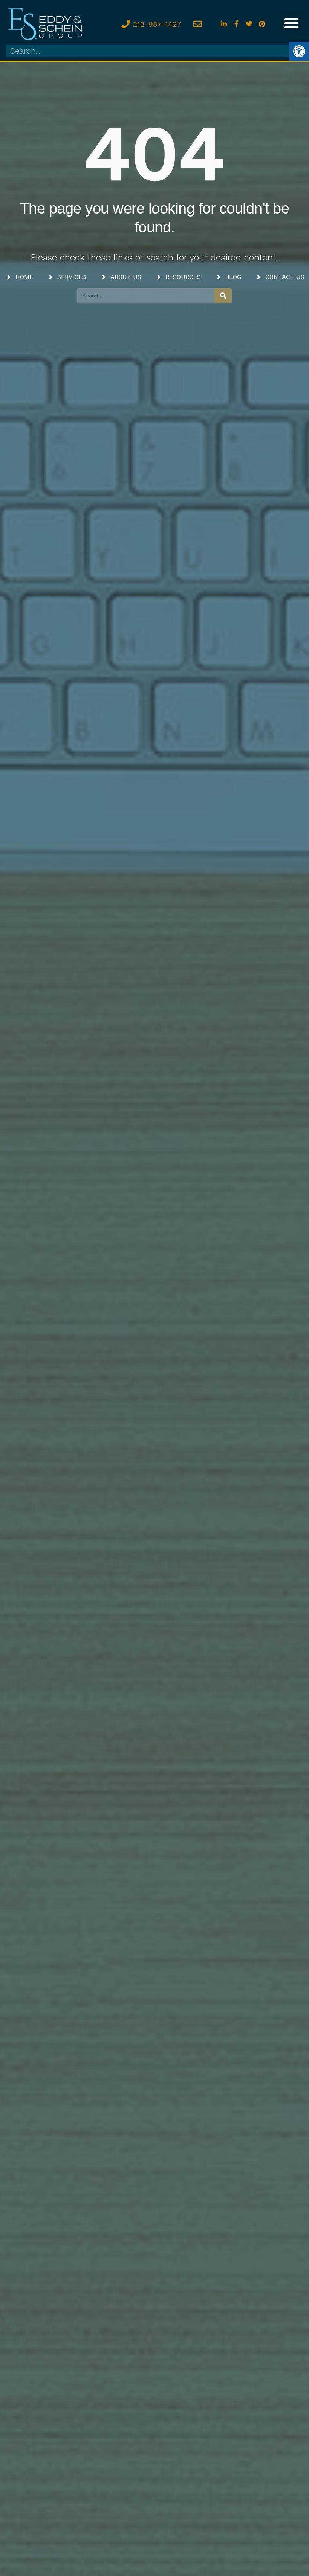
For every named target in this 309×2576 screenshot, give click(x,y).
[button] (291, 23)
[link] (299, 51)
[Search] (223, 296)
